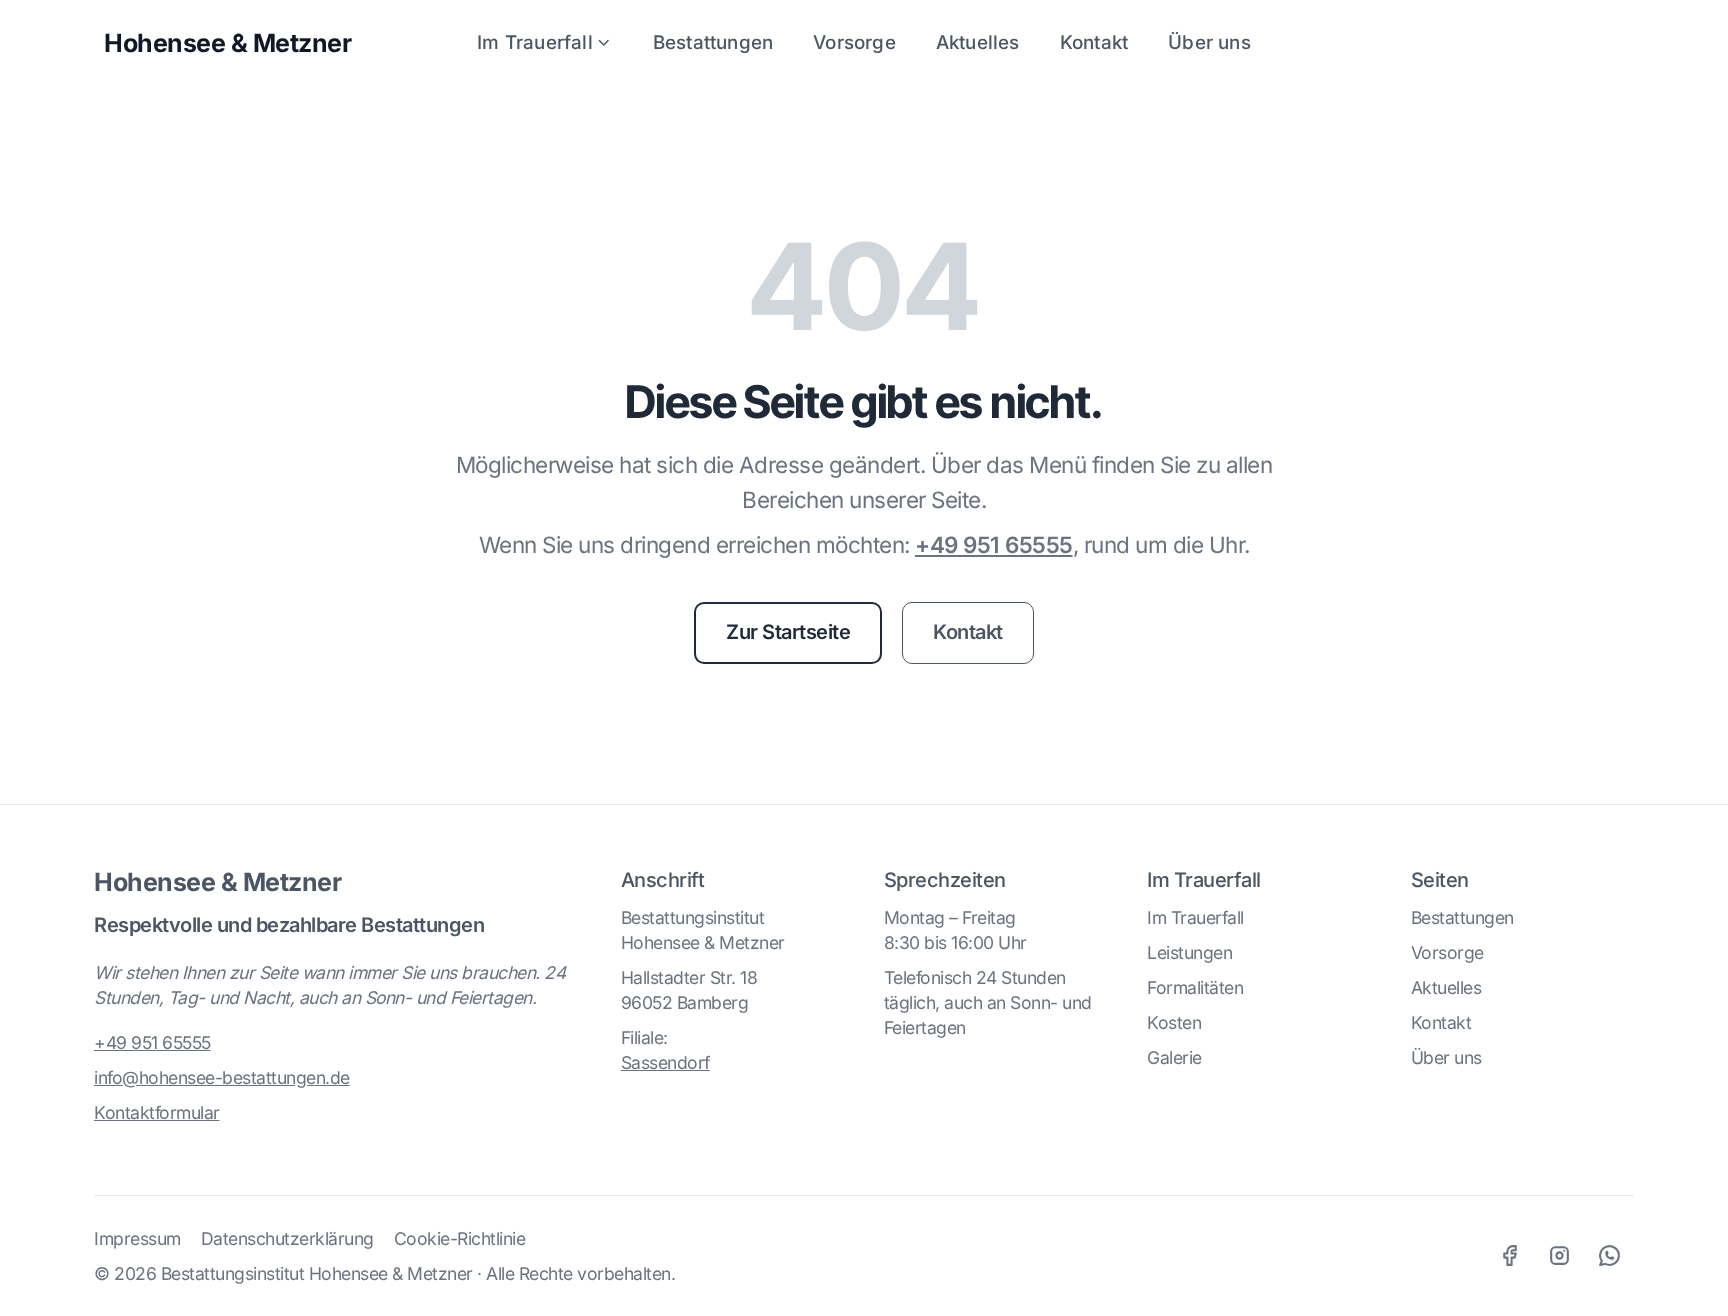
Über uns (1209, 42)
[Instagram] (1559, 1256)
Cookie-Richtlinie (460, 1238)
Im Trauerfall (535, 42)
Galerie (1174, 1057)
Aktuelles (978, 42)
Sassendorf (665, 1062)
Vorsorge (854, 42)
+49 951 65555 (994, 544)
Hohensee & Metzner (217, 882)
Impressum (137, 1238)
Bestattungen (713, 42)
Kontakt (1094, 42)
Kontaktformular (157, 1112)
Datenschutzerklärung (287, 1238)
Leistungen (1189, 952)
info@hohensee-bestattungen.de (222, 1077)
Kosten (1174, 1022)
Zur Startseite (788, 632)
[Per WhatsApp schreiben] (1609, 1256)
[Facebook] (1509, 1256)
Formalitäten (1195, 987)
